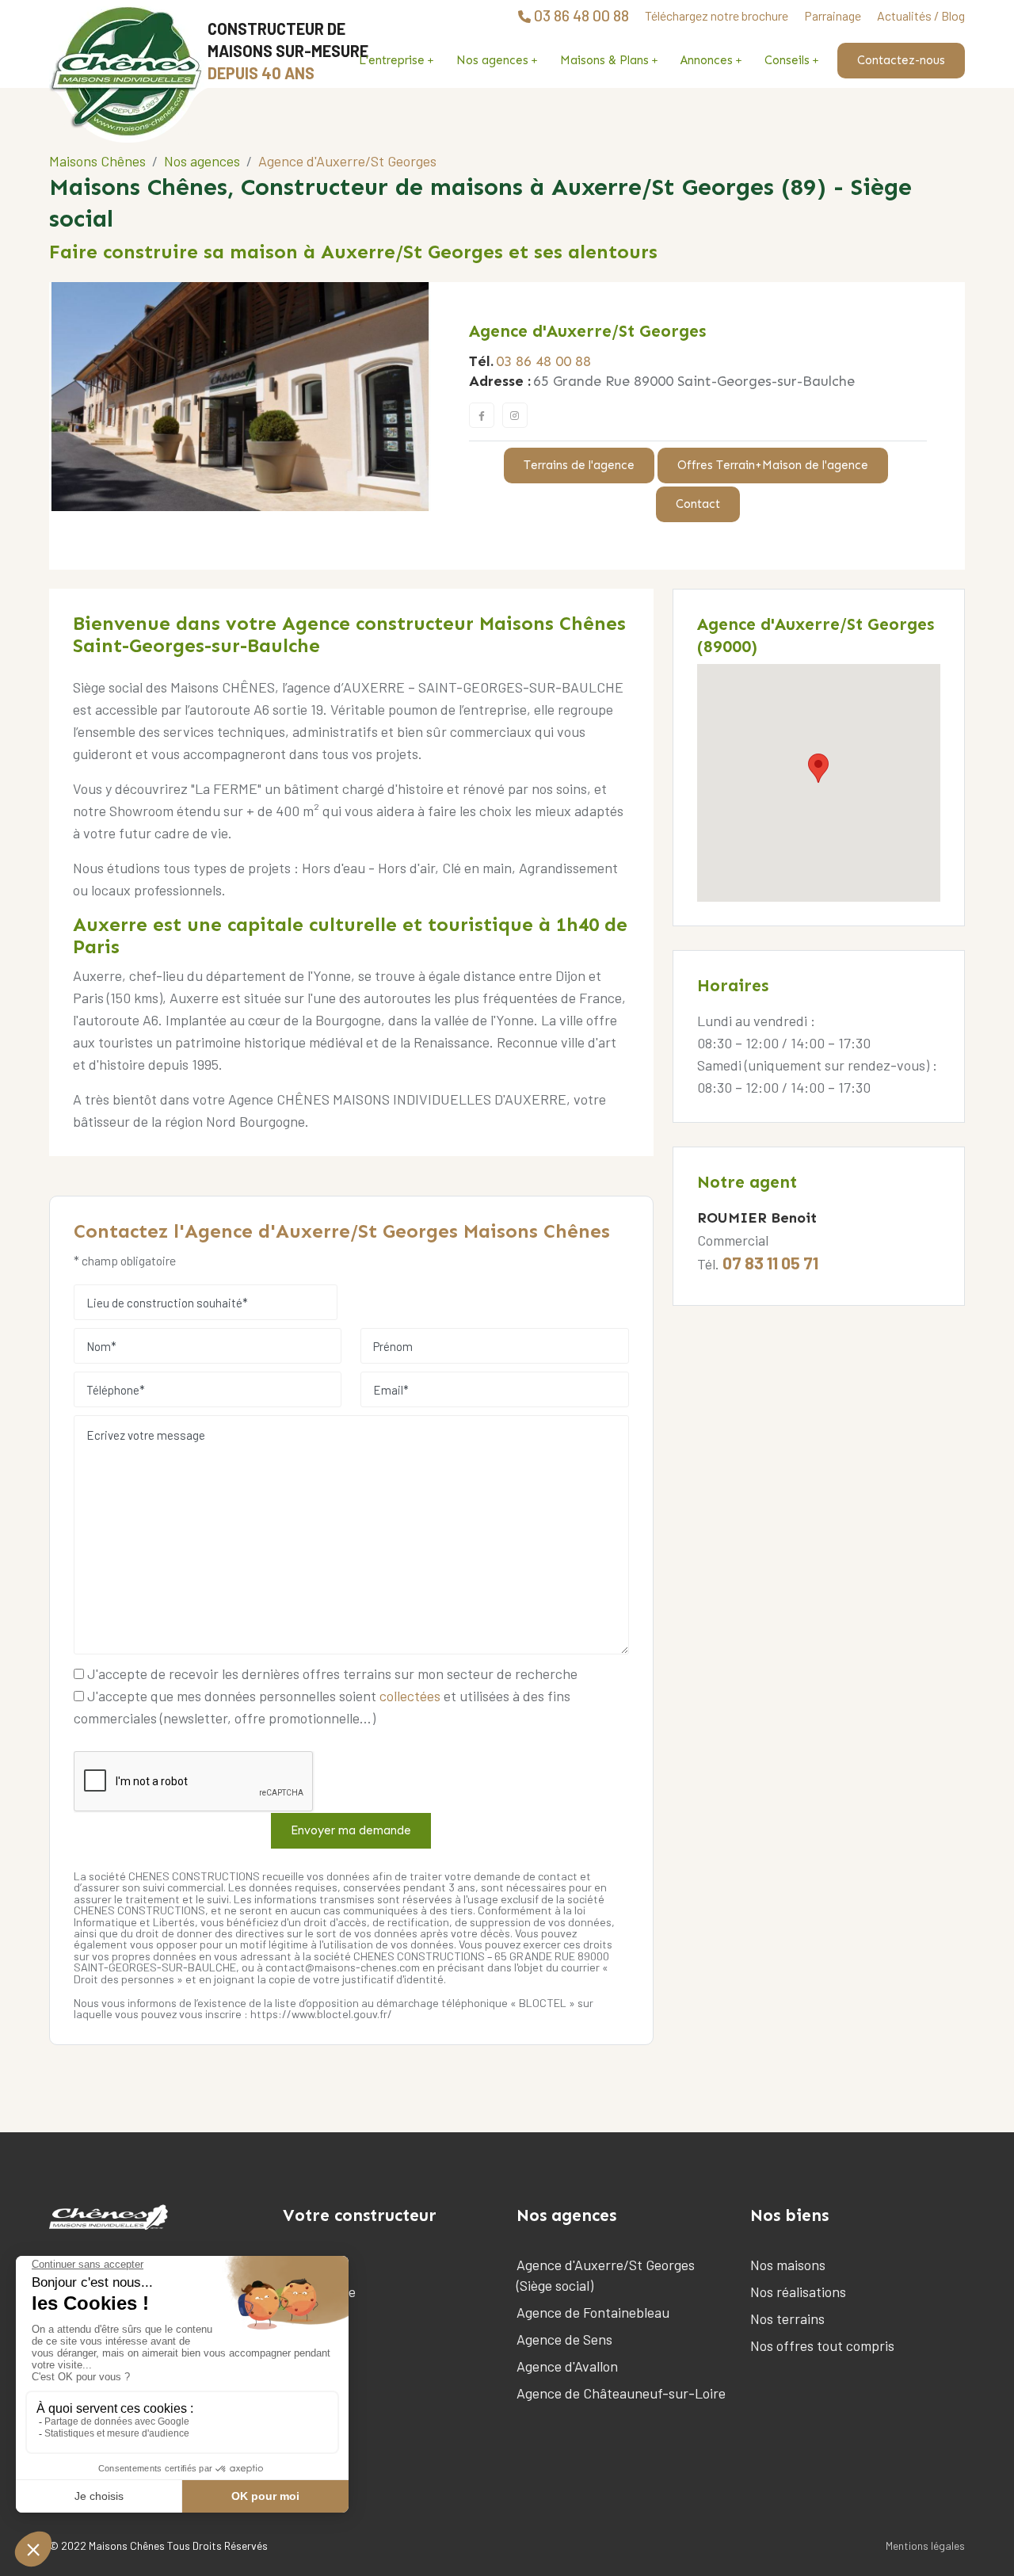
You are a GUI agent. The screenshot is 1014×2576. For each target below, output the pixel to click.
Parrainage (833, 15)
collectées (410, 1696)
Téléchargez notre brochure (717, 15)
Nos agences (492, 60)
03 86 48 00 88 (543, 361)
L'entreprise (392, 60)
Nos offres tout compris (822, 2345)
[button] (818, 768)
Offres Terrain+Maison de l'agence (773, 465)
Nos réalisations (798, 2292)
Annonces (707, 60)
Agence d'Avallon (567, 2366)
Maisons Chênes (97, 161)
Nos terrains (787, 2318)
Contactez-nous (901, 60)
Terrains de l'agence (579, 465)
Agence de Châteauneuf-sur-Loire (621, 2393)
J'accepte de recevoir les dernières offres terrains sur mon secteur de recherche (331, 1673)
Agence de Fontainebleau (593, 2312)
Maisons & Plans (604, 60)
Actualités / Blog (921, 15)
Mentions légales (925, 2545)
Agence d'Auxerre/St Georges (587, 331)
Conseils (787, 60)
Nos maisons (788, 2265)
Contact (698, 504)
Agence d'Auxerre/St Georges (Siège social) (606, 2275)
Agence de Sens (564, 2339)
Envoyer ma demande (351, 1830)
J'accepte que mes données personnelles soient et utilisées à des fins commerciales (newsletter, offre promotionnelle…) (322, 1707)
